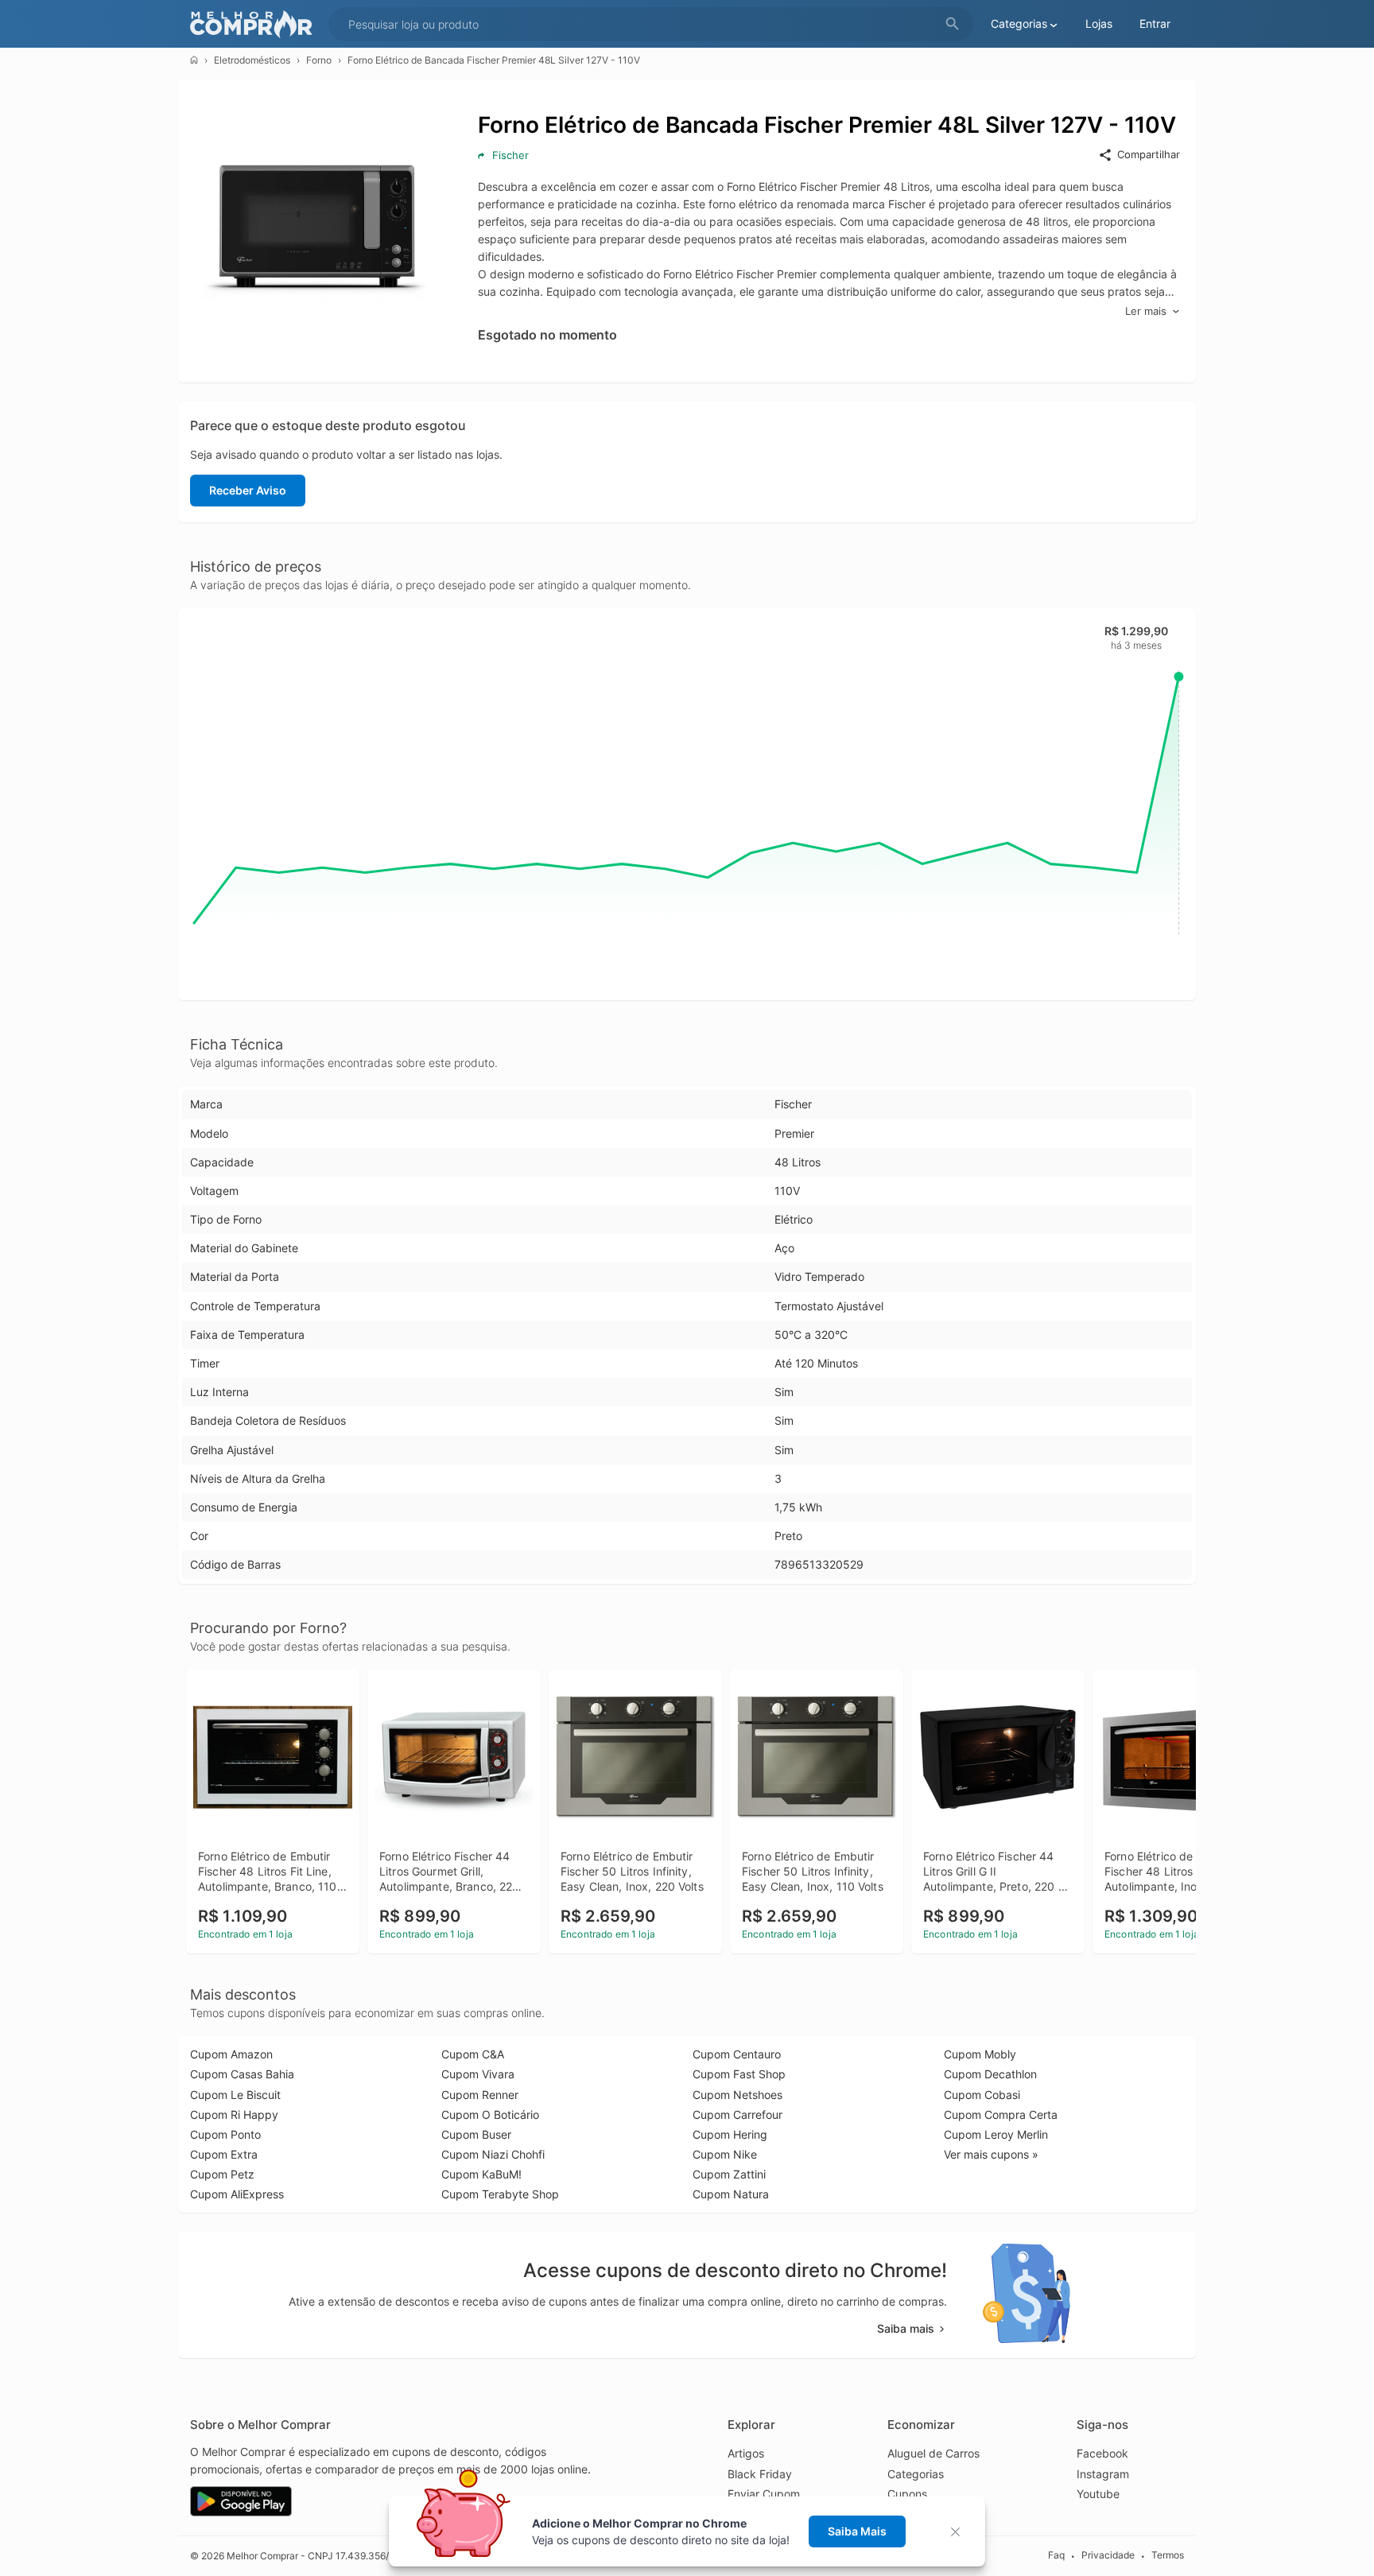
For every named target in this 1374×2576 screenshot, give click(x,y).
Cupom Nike (725, 2154)
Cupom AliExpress (237, 2194)
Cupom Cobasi (982, 2095)
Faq (1056, 2556)
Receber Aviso (248, 490)
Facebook (1102, 2453)
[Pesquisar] (953, 24)
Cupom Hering (730, 2134)
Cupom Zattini (729, 2174)
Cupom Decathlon (990, 2074)
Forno (319, 60)
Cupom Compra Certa (1001, 2114)
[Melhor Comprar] (255, 24)
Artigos (746, 2453)
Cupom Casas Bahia (242, 2074)
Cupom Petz (222, 2174)
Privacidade (1108, 2556)
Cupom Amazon (231, 2054)
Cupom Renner (480, 2095)
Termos (1168, 2556)
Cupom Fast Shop (739, 2074)
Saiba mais (906, 2328)
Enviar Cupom (764, 2494)
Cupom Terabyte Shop (500, 2194)
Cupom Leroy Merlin (996, 2134)
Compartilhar (1149, 154)
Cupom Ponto (225, 2134)
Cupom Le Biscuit (235, 2095)
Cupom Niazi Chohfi (493, 2154)
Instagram (1103, 2474)
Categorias (916, 2474)
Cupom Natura (731, 2194)
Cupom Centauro (737, 2054)
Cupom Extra (224, 2154)
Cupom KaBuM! (481, 2174)
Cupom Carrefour (737, 2114)
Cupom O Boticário (490, 2114)
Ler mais (1146, 311)
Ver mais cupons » (991, 2154)
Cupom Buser (476, 2134)
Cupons (907, 2494)
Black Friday (760, 2474)
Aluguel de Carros (933, 2453)
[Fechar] (960, 2532)
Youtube (1098, 2494)
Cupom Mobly (980, 2054)
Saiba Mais (857, 2531)
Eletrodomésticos (252, 60)
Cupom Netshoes (737, 2095)
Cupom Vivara (478, 2074)
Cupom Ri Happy (234, 2114)
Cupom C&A (473, 2054)
